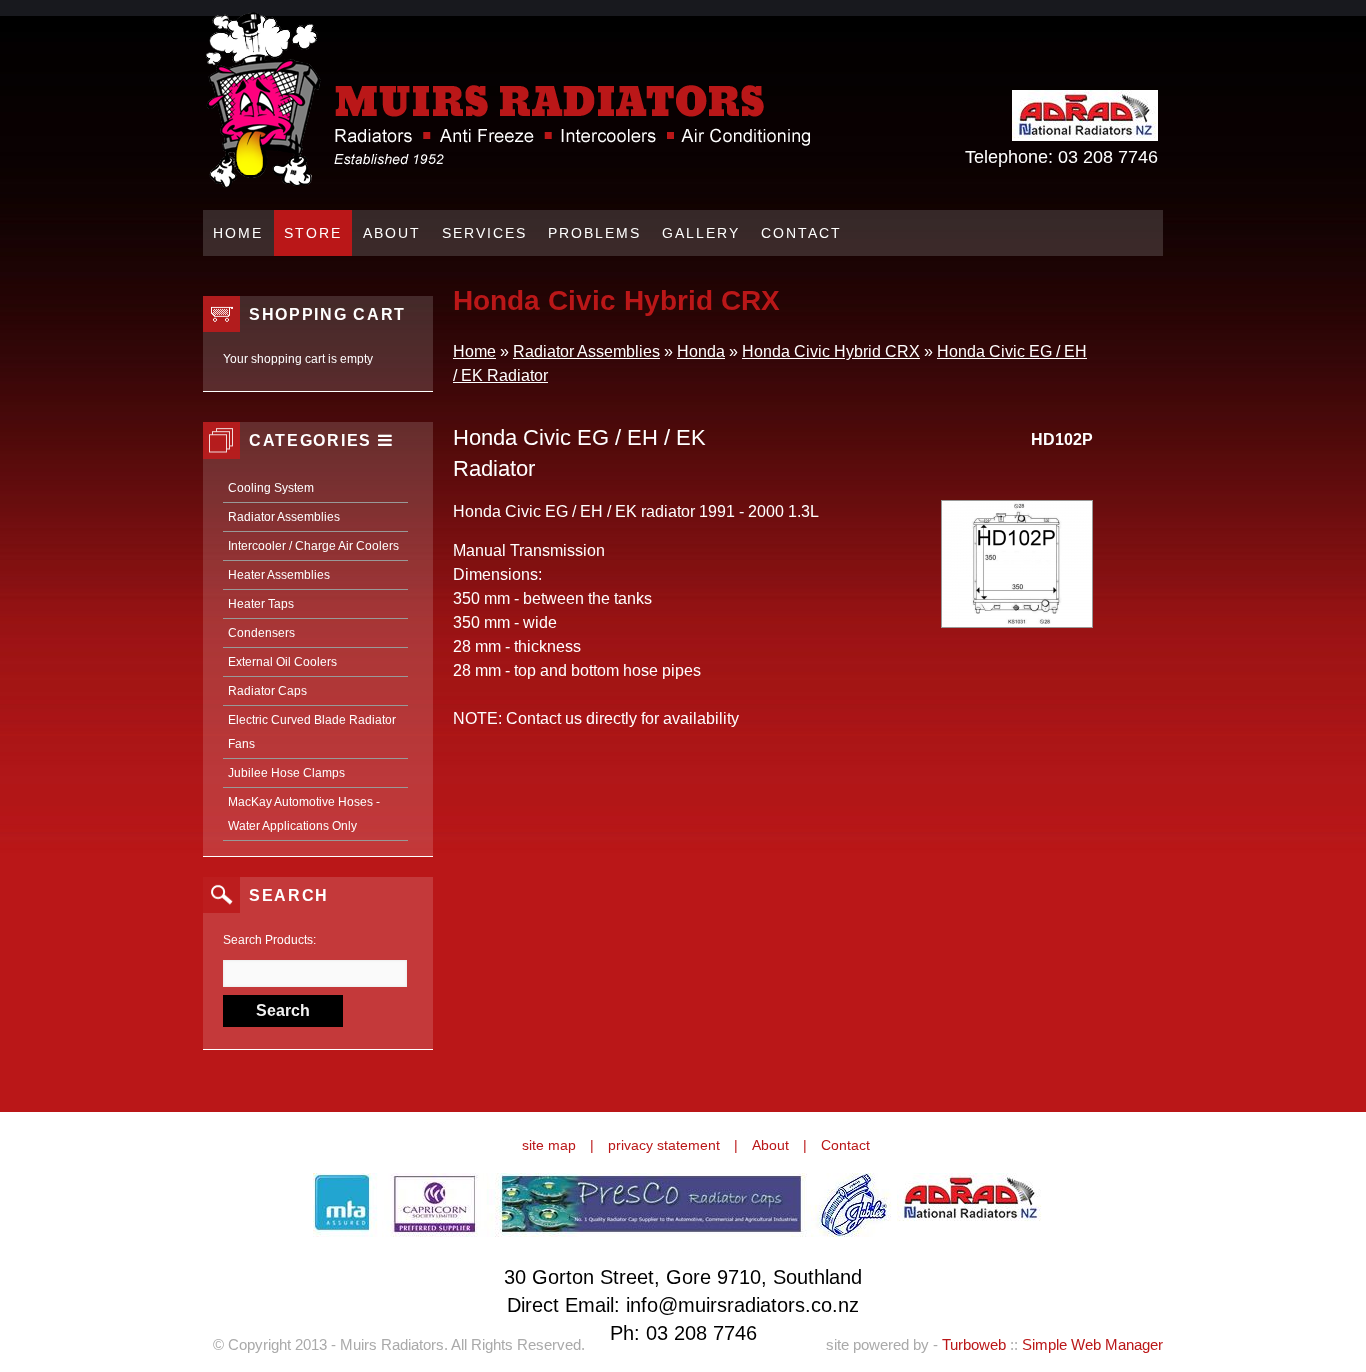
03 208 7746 (1108, 157)
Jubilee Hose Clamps (286, 773)
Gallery (701, 233)
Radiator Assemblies (284, 517)
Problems (594, 233)
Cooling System (271, 488)
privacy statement (664, 1145)
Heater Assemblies (279, 575)
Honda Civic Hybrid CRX (831, 351)
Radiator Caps (267, 691)
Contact (801, 233)
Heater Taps (261, 604)
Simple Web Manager (1092, 1344)
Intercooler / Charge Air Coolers (313, 546)
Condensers (261, 633)
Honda (701, 351)
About (392, 233)
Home (238, 233)
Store (313, 233)
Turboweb (974, 1344)
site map (549, 1145)
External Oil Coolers (282, 662)
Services (484, 233)
